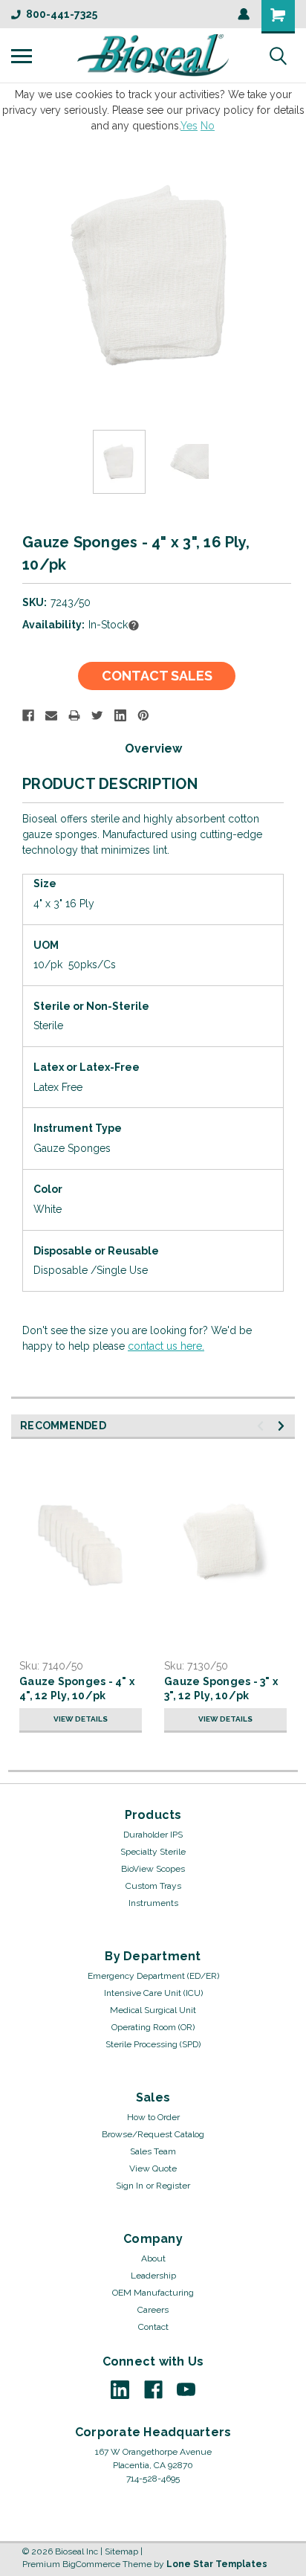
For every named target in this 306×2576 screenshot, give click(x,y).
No (208, 126)
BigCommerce (91, 2564)
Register (173, 2186)
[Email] (51, 715)
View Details (81, 1719)
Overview (153, 748)
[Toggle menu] (22, 56)
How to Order (153, 2117)
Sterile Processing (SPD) (153, 2044)
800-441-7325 (62, 14)
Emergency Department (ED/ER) (153, 1976)
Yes (189, 126)
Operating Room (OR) (153, 2027)
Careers (153, 2310)
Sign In (130, 2186)
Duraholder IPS (153, 1835)
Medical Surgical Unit (153, 2010)
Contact (153, 2327)
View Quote (153, 2168)
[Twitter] (97, 715)
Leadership (153, 2276)
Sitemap (121, 2551)
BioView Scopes (153, 1869)
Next (284, 277)
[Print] (74, 715)
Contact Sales (157, 676)
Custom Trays (153, 1886)
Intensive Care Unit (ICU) (153, 1993)
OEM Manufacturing (153, 2293)
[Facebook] (28, 715)
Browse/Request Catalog (153, 2134)
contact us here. (166, 1346)
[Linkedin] (120, 715)
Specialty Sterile (153, 1852)
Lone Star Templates (217, 2564)
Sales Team (153, 2151)
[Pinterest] (143, 715)
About (153, 2258)
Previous (22, 277)
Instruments (153, 1903)
